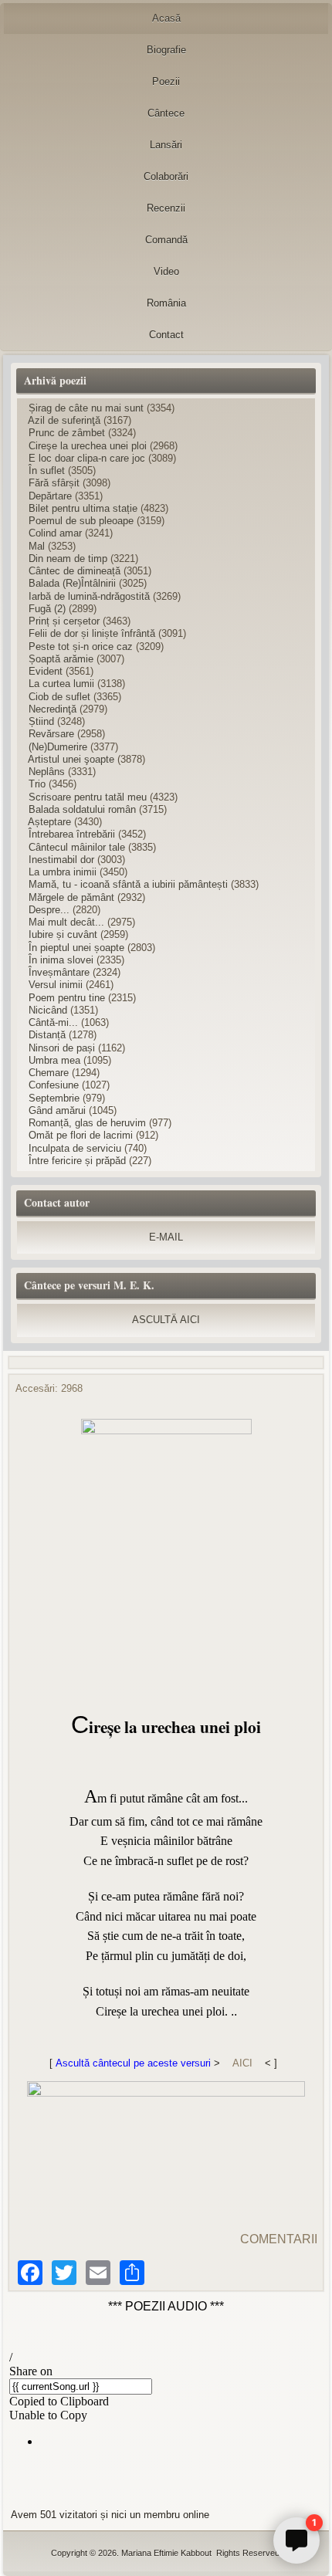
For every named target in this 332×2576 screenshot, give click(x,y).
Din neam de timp (68, 559)
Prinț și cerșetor (64, 621)
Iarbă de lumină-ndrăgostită (89, 596)
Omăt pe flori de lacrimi (82, 1135)
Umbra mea (54, 1060)
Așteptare (49, 822)
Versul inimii (56, 985)
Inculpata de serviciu (75, 1148)
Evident (46, 671)
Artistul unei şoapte (71, 759)
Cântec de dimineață (75, 571)
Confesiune (54, 1085)
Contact (166, 335)
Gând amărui (57, 1110)
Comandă (166, 240)
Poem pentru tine (67, 998)
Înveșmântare (59, 972)
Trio (37, 784)
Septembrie (54, 1098)
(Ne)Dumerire (58, 747)
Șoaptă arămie (61, 659)
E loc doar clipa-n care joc (87, 458)
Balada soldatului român (82, 809)
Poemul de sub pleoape (81, 521)
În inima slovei (61, 960)
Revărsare (51, 734)
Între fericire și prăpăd (77, 1161)
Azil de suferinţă (64, 420)
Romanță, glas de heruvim (87, 1123)
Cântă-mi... (53, 1022)
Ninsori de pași (62, 1048)
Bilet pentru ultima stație (83, 508)
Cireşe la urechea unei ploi (88, 446)
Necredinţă (53, 709)
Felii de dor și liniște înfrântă (92, 633)
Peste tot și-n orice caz (81, 647)
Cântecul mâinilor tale (77, 847)
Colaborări (166, 176)
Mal (37, 546)
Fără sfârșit (54, 483)
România (166, 303)
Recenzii (166, 208)
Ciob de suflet (59, 697)
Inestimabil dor (61, 860)
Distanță (47, 1035)
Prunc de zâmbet (67, 433)
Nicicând (48, 1010)
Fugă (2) (47, 609)
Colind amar (55, 533)
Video (166, 271)
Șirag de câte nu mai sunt (86, 408)
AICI (242, 2063)
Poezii (166, 81)
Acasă (166, 18)
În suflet (47, 471)
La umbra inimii (63, 872)
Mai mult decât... (66, 922)
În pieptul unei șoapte (76, 948)
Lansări (166, 145)
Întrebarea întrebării (72, 834)
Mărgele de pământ (71, 897)
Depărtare (50, 496)
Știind (41, 721)
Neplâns (47, 772)
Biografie (166, 50)
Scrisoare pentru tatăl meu (88, 797)
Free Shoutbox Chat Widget (270, 2504)
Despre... (49, 910)
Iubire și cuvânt (63, 934)
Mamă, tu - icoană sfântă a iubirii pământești (128, 884)
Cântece (166, 113)
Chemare (49, 1073)
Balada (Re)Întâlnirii (72, 583)
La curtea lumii (61, 684)
